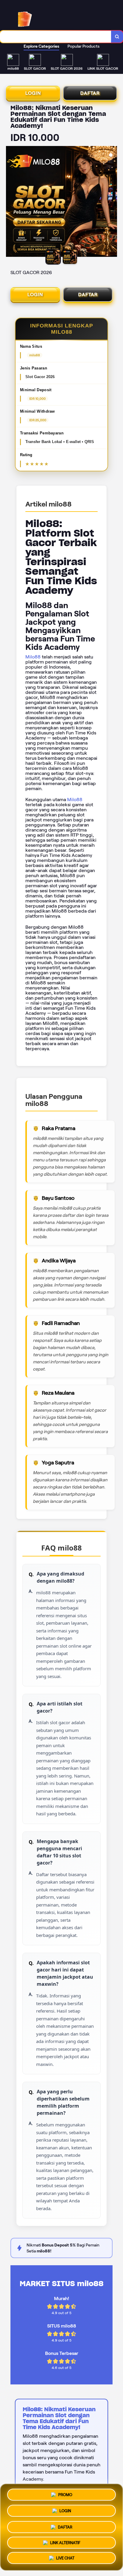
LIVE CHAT (65, 2558)
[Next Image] (112, 202)
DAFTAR (90, 93)
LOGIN (33, 93)
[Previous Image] (11, 202)
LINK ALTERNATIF (65, 2541)
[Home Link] (50, 15)
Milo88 (33, 657)
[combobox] (56, 37)
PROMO (65, 2493)
